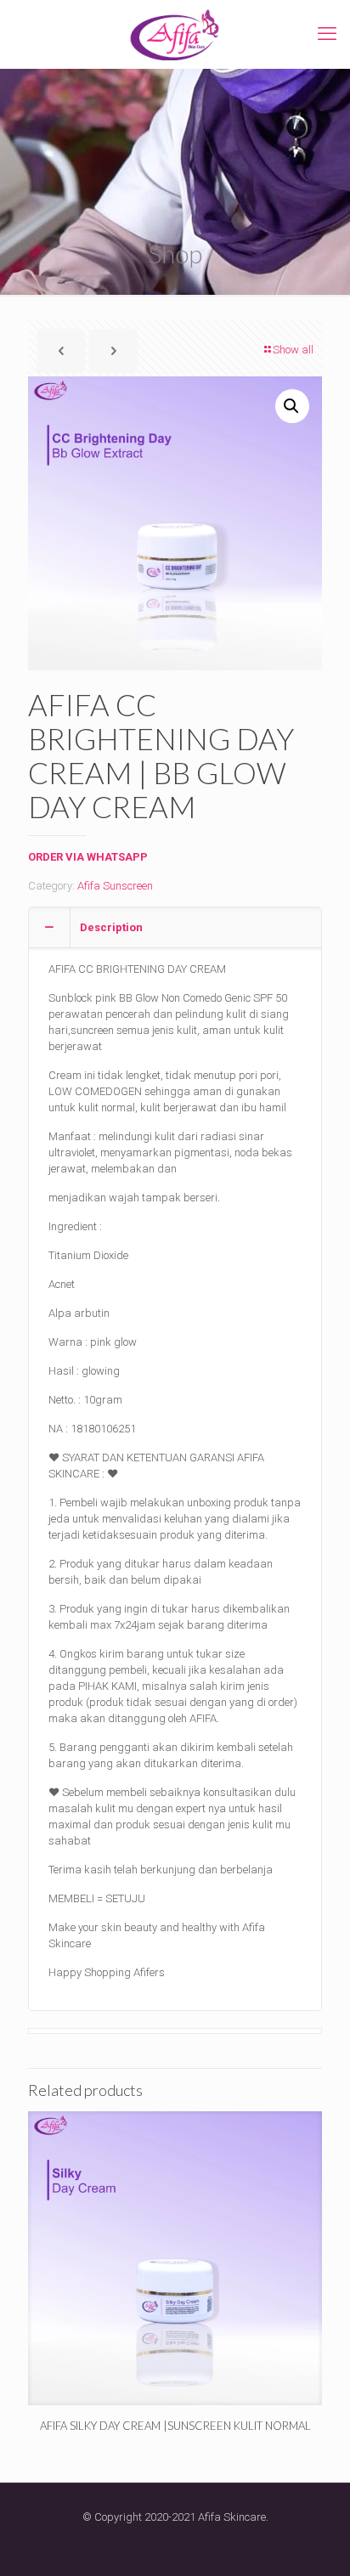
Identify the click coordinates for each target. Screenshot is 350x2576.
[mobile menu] (327, 34)
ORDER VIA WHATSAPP (88, 857)
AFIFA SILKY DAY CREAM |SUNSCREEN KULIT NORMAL (175, 2426)
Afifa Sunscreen (115, 886)
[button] (292, 406)
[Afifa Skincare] (175, 34)
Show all (293, 350)
